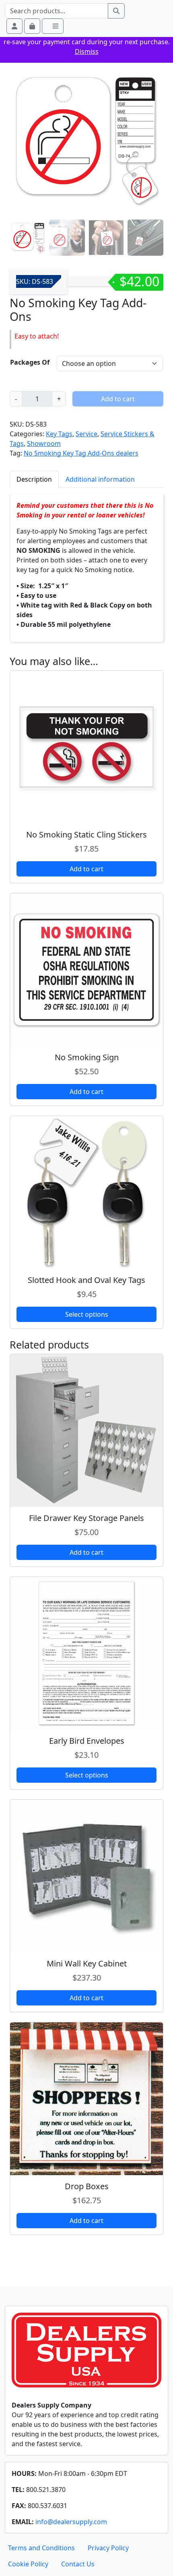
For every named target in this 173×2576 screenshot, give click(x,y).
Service (86, 434)
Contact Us (78, 2564)
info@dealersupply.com (71, 2522)
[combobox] (57, 11)
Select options (87, 1314)
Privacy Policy (108, 2548)
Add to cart (118, 399)
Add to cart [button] (86, 869)
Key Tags (59, 434)
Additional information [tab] (100, 479)
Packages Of (30, 362)
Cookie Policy (28, 2564)
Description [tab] (34, 479)
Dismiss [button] (87, 51)
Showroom (44, 443)
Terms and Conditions (41, 2548)
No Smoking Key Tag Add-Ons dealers (81, 453)
